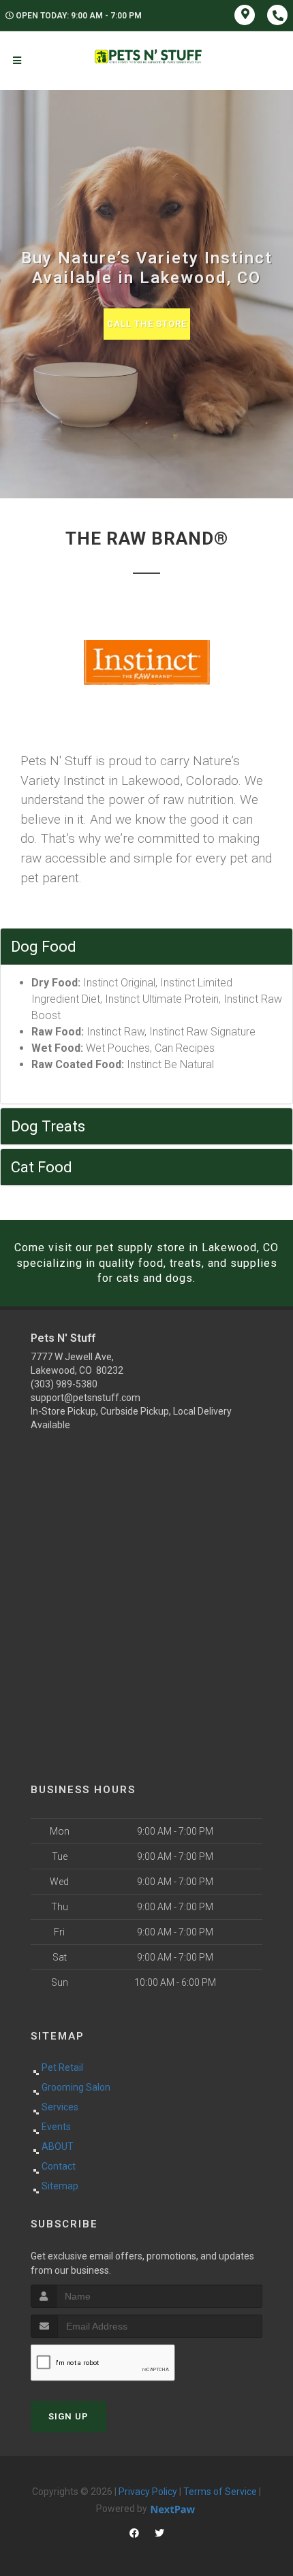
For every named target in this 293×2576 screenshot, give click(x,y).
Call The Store (147, 324)
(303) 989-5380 (64, 1384)
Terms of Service (220, 2492)
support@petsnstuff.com (86, 1398)
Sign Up (68, 2416)
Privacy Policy (148, 2492)
